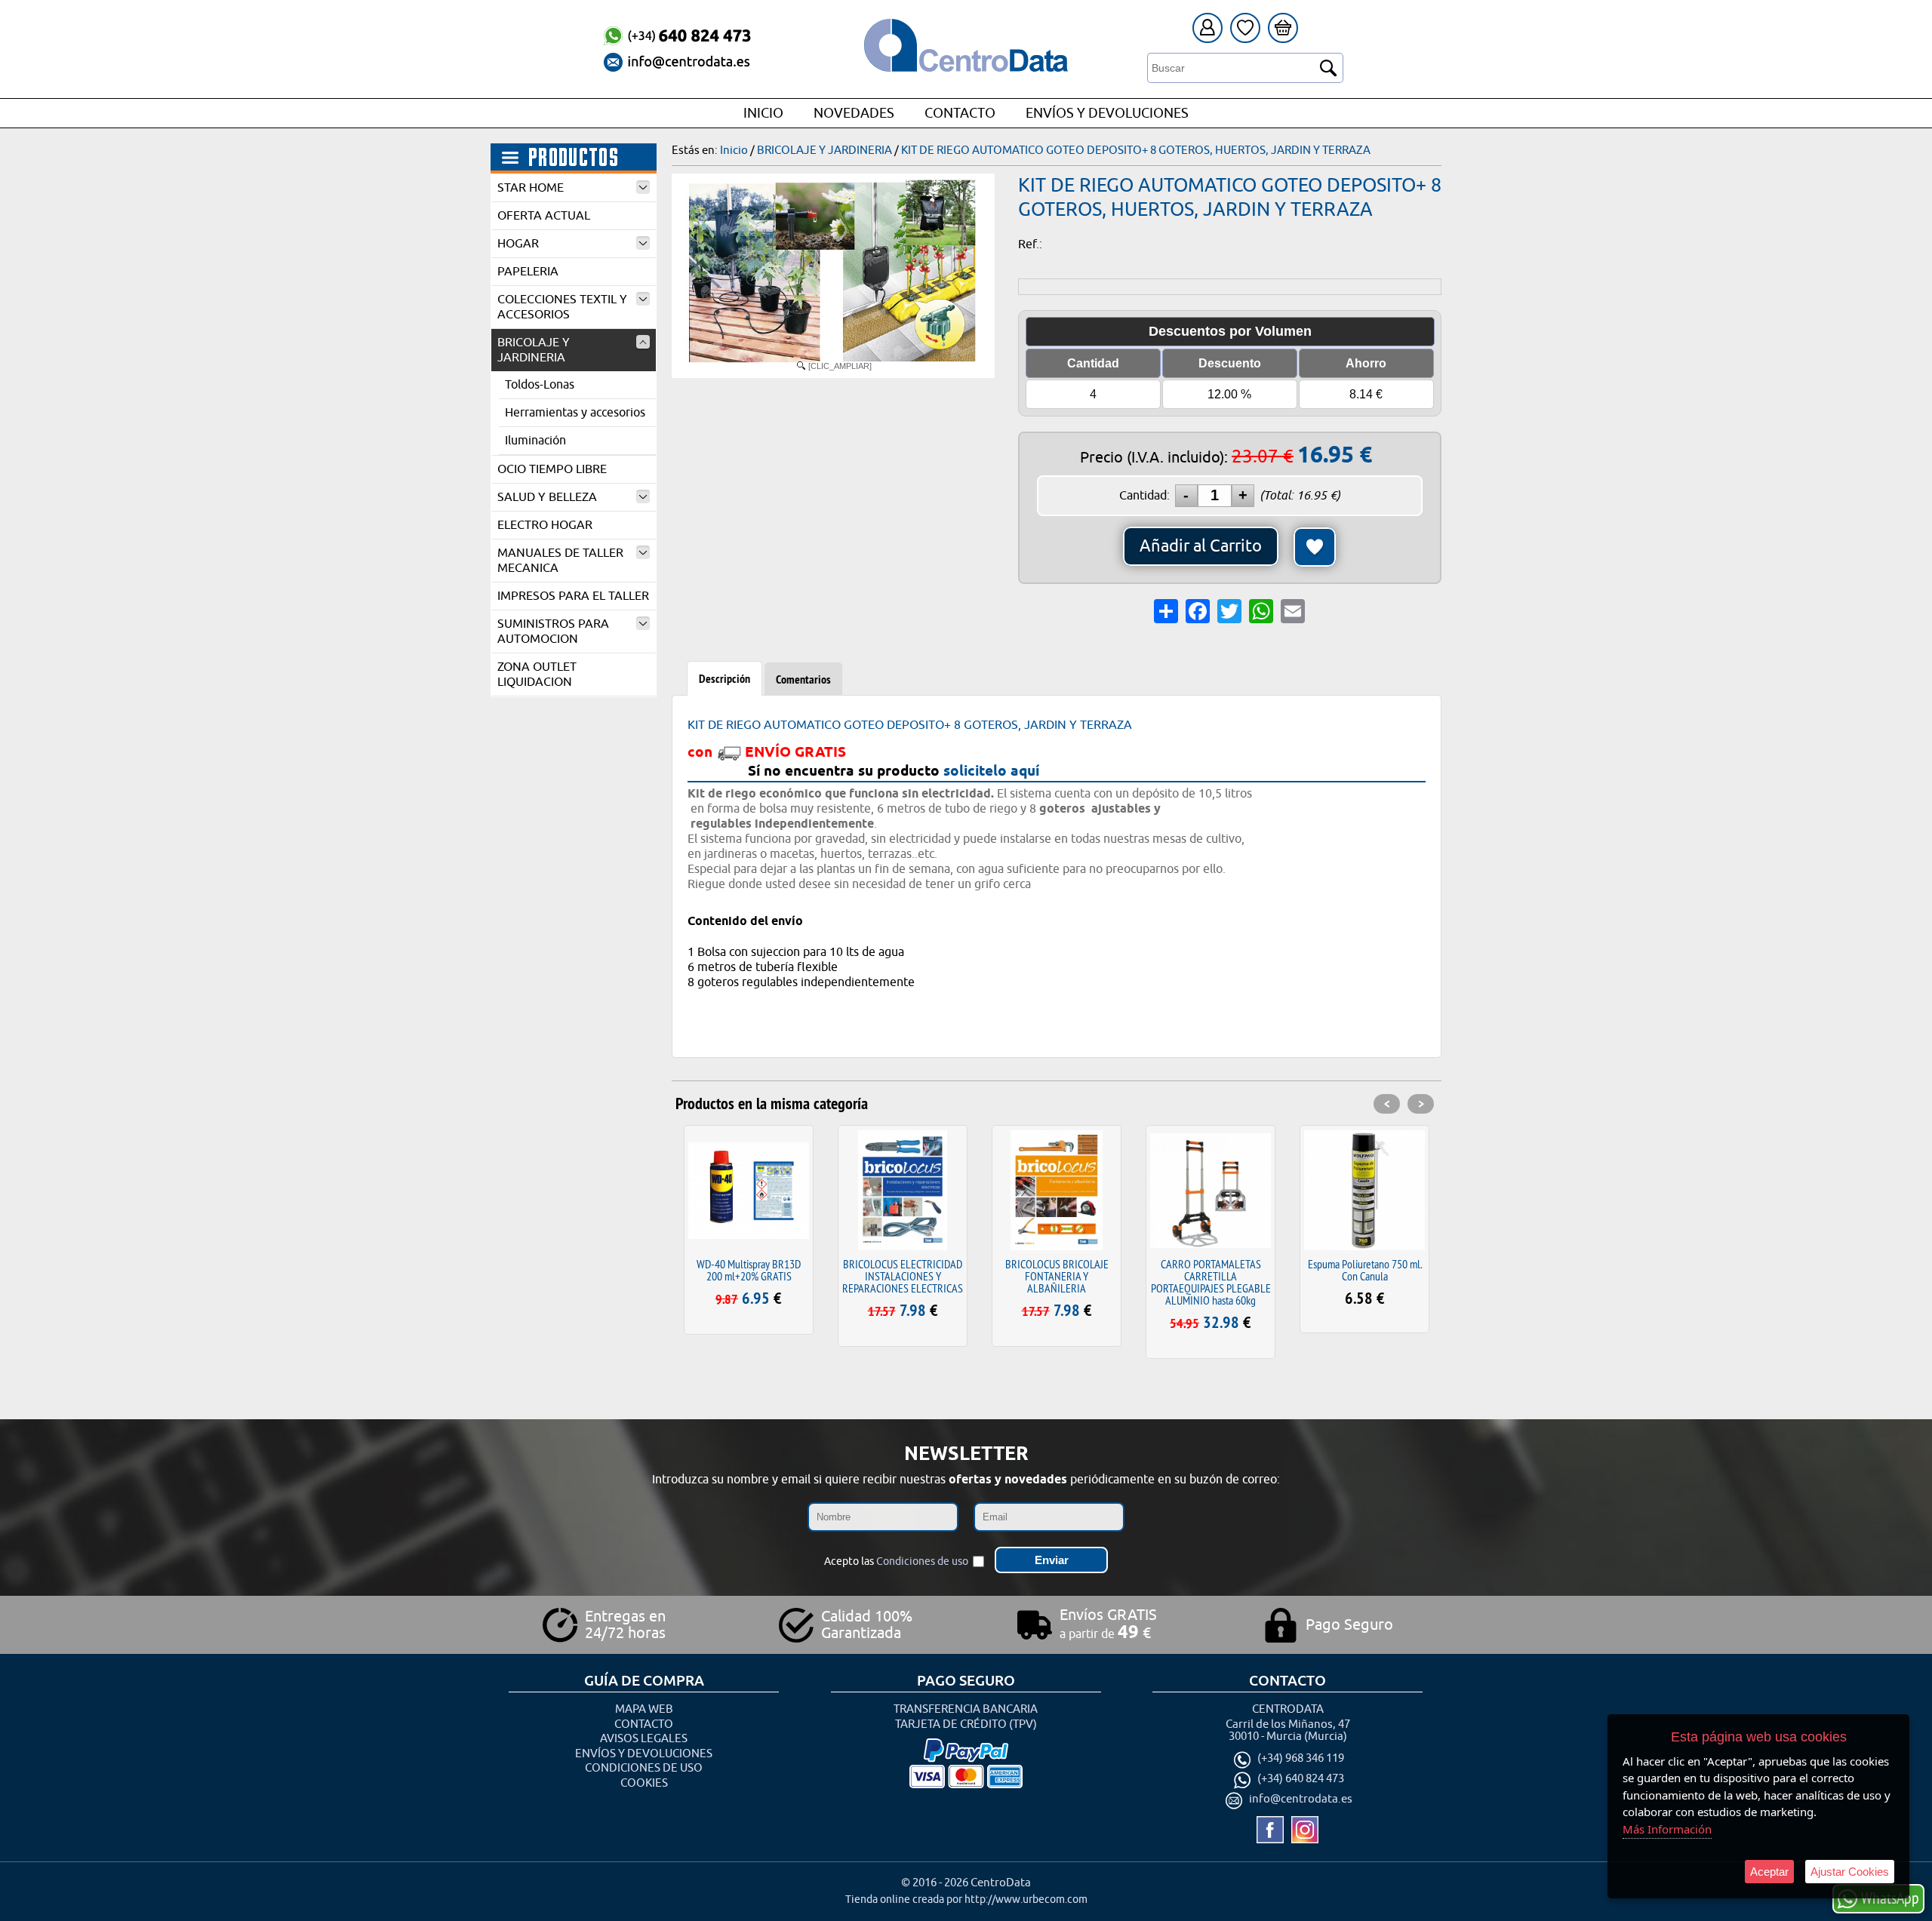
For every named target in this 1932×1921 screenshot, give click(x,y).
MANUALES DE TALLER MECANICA (560, 561)
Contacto (960, 113)
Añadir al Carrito (1201, 546)
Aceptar (1769, 1872)
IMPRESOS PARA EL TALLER (573, 596)
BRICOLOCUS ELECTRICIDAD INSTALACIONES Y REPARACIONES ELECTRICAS (903, 1276)
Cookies (644, 1783)
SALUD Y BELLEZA (547, 497)
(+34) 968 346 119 (1301, 1759)
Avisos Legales (644, 1739)
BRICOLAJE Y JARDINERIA (534, 350)
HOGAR (518, 244)
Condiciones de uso (922, 1561)
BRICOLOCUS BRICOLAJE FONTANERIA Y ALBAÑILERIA (1057, 1276)
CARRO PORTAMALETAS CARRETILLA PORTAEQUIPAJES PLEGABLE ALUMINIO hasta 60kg (1211, 1282)
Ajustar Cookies (1850, 1872)
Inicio (763, 113)
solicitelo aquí (991, 770)
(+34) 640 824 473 (1301, 1780)
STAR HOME (531, 188)
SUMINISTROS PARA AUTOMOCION (553, 632)
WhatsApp (1890, 1898)
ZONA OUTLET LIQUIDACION (537, 675)
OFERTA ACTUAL (544, 216)
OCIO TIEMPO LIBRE (552, 469)
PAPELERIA (528, 272)
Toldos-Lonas (540, 385)
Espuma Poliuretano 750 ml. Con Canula (1365, 1270)
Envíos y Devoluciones (1107, 113)
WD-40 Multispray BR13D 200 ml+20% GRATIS (749, 1270)
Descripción (724, 679)
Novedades (854, 113)
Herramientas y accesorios (575, 413)
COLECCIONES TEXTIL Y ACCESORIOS (562, 307)
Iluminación (535, 441)
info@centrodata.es (1301, 1800)
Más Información (1667, 1829)
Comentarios (803, 679)
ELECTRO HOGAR (545, 525)
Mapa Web (644, 1709)
